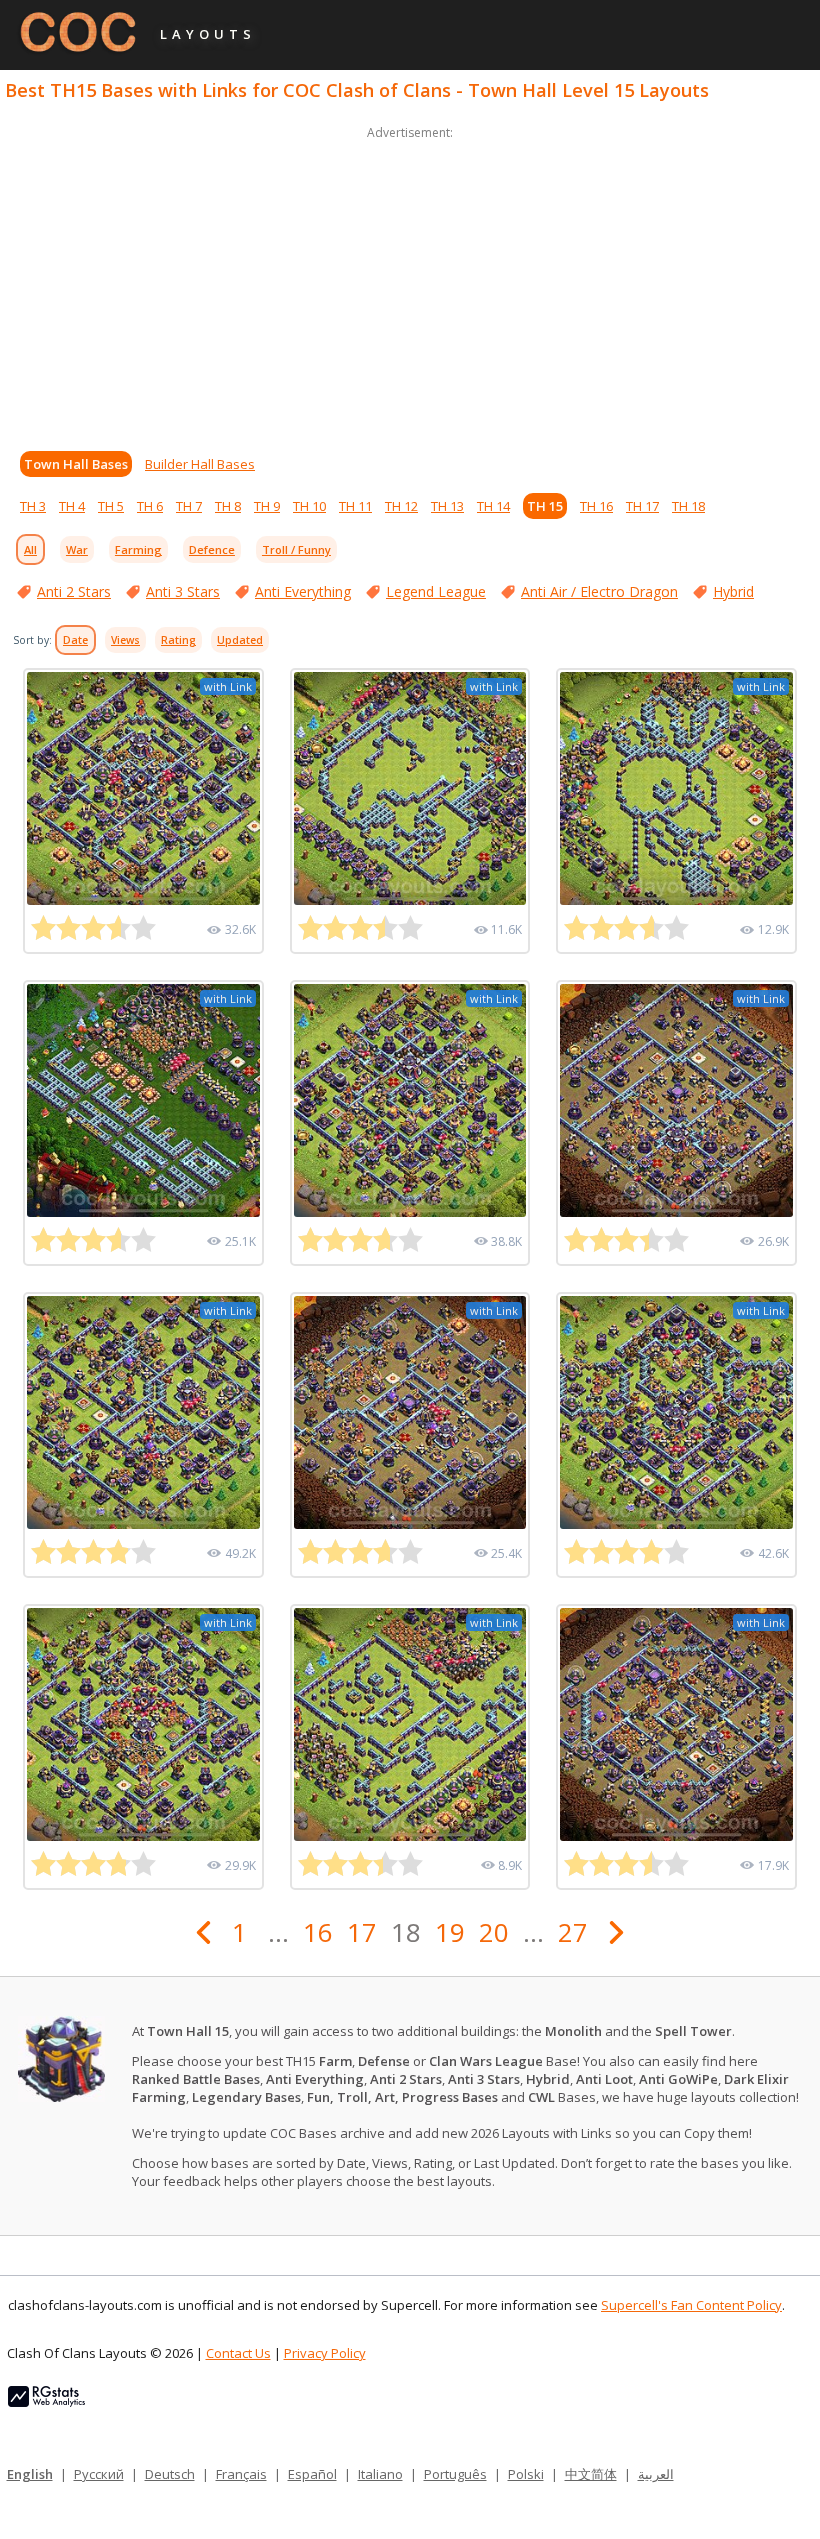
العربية (656, 2474)
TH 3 (33, 506)
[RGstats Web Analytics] (46, 2402)
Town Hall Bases (76, 464)
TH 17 (642, 506)
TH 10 (309, 506)
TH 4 (72, 506)
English (30, 2474)
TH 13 (447, 506)
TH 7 (189, 506)
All (30, 549)
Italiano (380, 2474)
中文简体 (591, 2474)
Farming (138, 549)
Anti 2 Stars (74, 591)
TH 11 (355, 506)
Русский (99, 2474)
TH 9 (267, 506)
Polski (526, 2474)
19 (450, 1932)
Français (241, 2474)
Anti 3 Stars (183, 591)
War (77, 549)
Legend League (436, 591)
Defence (212, 549)
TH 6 (150, 506)
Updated (240, 640)
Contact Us (238, 2353)
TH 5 (111, 506)
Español (312, 2474)
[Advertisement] (410, 284)
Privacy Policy (325, 2353)
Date (75, 640)
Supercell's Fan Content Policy (691, 2305)
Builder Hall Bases (200, 464)
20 (494, 1932)
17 (362, 1932)
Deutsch (170, 2474)
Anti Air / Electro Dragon (599, 591)
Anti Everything (303, 591)
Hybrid (733, 591)
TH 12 (401, 506)
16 (318, 1932)
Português (455, 2474)
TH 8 (228, 506)
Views (125, 640)
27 (573, 1932)
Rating (178, 640)
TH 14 (493, 506)
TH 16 (596, 506)
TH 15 (545, 506)
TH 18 (688, 506)
